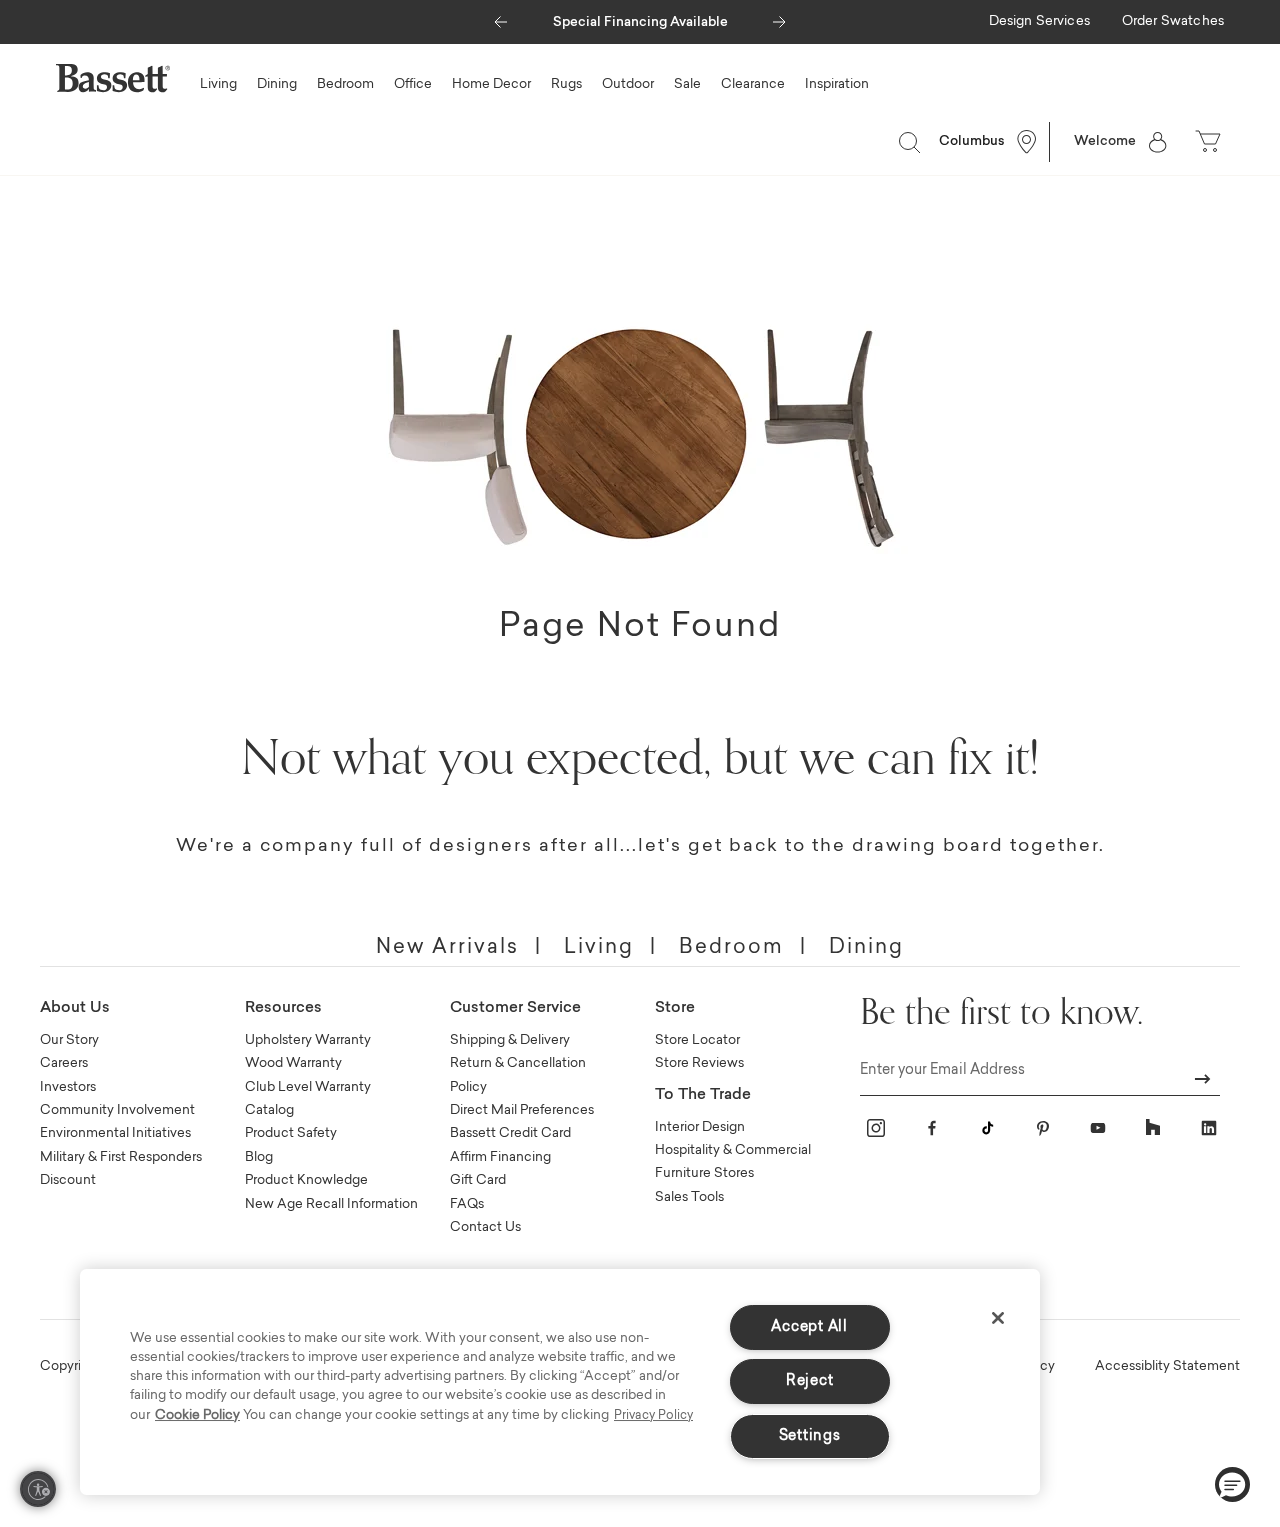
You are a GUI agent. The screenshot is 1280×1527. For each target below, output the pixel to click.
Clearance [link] (753, 84)
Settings (810, 1436)
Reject (809, 1381)
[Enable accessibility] (38, 1489)
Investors (68, 1087)
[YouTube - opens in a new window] (1098, 1128)
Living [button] (218, 84)
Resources (283, 1008)
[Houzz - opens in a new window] (1153, 1128)
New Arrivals (447, 948)
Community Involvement (117, 1110)
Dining (866, 948)
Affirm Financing (500, 1157)
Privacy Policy (653, 1416)
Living (599, 948)
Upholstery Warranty (308, 1040)
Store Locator (697, 1040)
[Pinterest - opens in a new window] (1043, 1128)
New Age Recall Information (331, 1204)
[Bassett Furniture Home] (113, 78)
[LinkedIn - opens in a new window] (1209, 1128)
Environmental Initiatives (115, 1133)
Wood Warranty (293, 1063)
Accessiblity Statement (1167, 1366)
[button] (500, 17)
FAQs (467, 1204)
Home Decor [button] (491, 84)
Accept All (809, 1327)
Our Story (69, 1040)
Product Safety (291, 1133)
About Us (75, 1008)
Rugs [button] (566, 84)
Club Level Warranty (308, 1087)
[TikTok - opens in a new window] (987, 1128)
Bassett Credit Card (510, 1133)
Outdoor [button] (628, 84)
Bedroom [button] (345, 84)
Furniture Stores (704, 1173)
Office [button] (413, 84)
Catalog (269, 1110)
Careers (64, 1063)
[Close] (998, 1318)
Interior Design (700, 1127)
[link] (1039, 23)
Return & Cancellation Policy (518, 1075)
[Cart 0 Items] (1210, 142)
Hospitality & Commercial (733, 1150)
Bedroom (731, 948)
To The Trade (703, 1095)
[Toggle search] (909, 142)
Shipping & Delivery (510, 1040)
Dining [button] (277, 84)
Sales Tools (689, 1197)
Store (675, 1008)
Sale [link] (687, 84)
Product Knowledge (306, 1180)
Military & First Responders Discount (121, 1169)
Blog (259, 1157)
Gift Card (478, 1180)
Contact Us (485, 1227)
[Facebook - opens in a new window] (932, 1128)
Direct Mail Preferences (522, 1110)
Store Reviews (699, 1063)
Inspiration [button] (837, 84)
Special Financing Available (640, 22)
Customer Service (515, 1008)
